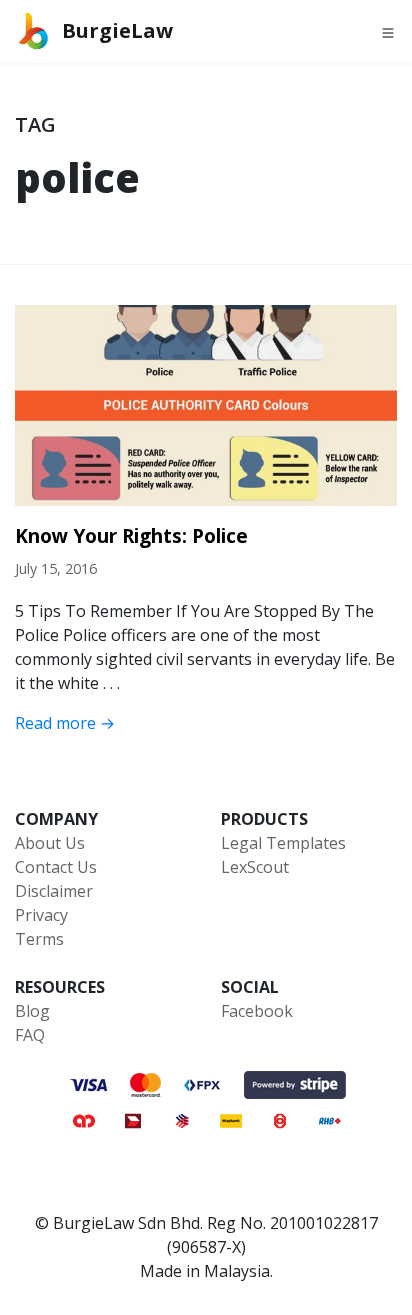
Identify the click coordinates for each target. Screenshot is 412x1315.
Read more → (65, 723)
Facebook (257, 1011)
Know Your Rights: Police (131, 535)
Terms (39, 939)
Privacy (41, 915)
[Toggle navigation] (388, 31)
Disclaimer (54, 891)
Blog (32, 1011)
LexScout (255, 867)
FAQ (30, 1035)
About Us (50, 843)
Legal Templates (283, 843)
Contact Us (56, 867)
